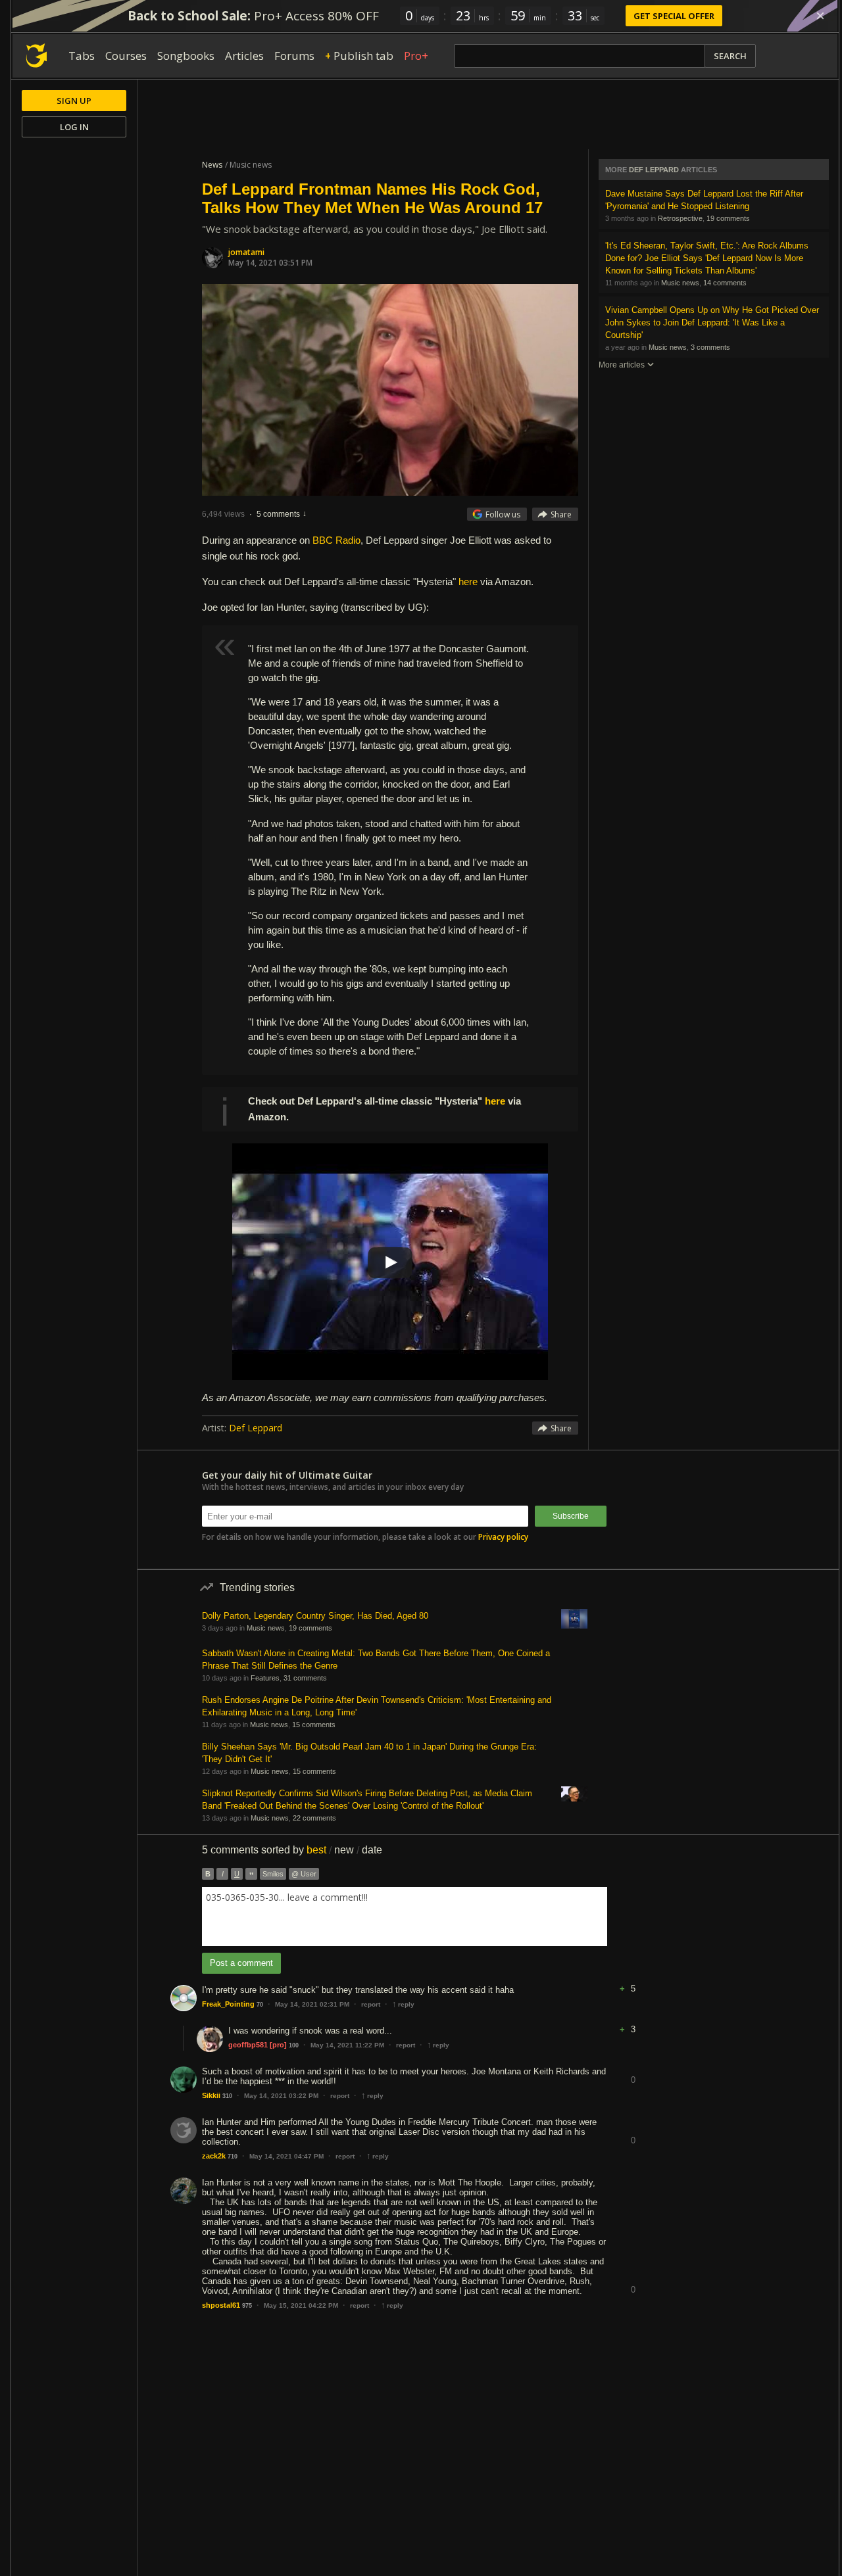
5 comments (278, 514)
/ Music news (248, 165)
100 (294, 2045)
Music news (680, 283)
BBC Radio (336, 540)
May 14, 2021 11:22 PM (347, 2045)
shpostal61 (221, 2305)
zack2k (214, 2156)
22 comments (314, 1818)
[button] (633, 1979)
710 (233, 2157)
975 (247, 2306)
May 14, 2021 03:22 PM (281, 2096)
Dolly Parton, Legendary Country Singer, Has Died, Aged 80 (315, 1616)
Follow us (503, 514)
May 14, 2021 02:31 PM (312, 2004)
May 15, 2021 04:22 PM (301, 2305)
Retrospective (680, 218)
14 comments (725, 283)
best (316, 1850)
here (468, 582)
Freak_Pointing (228, 2004)
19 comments (728, 218)
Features (265, 1678)
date (372, 1850)
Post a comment (241, 1963)
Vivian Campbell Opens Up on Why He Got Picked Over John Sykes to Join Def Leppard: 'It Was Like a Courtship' (712, 322)
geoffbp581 (248, 2045)
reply (403, 2004)
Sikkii (211, 2095)
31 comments (305, 1678)
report (371, 2004)
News (212, 165)
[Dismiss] (820, 16)
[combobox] (405, 1917)
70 (260, 2005)
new (344, 1850)
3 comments (710, 347)
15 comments (314, 1725)
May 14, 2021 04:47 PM (286, 2156)
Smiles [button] (273, 1874)
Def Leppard (256, 1428)
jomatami (246, 252)
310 (227, 2096)
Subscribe (571, 1516)
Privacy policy (503, 1537)
